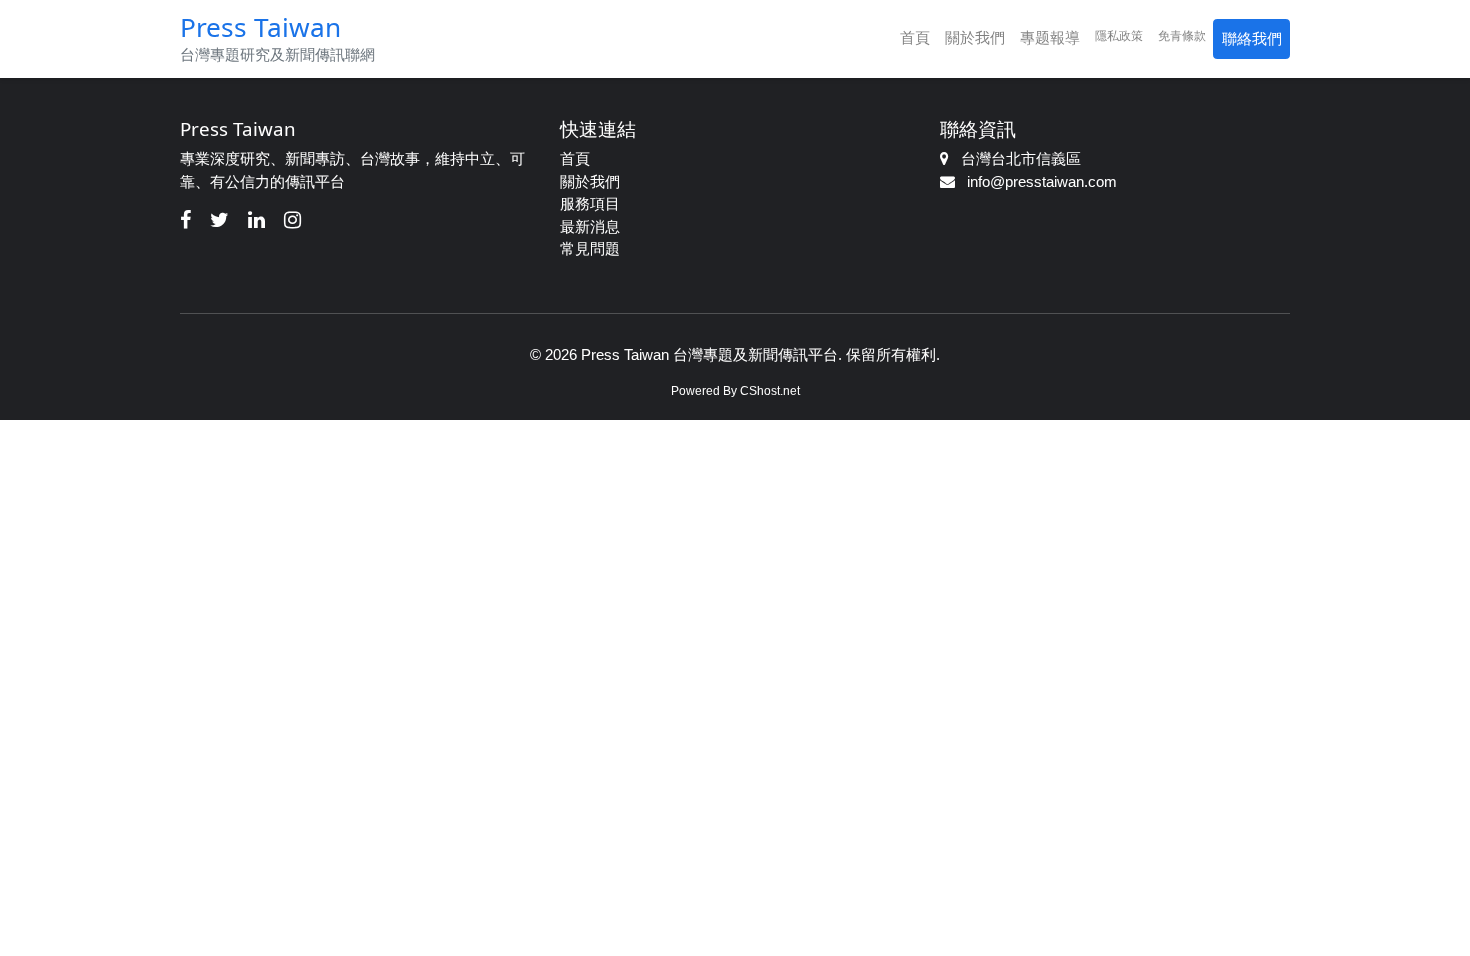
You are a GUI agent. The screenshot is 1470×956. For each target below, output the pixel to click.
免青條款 (1182, 36)
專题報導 (1050, 37)
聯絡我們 (1252, 38)
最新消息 (590, 226)
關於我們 (975, 37)
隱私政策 (1119, 36)
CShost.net (770, 391)
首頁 (915, 37)
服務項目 (590, 203)
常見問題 (590, 248)
